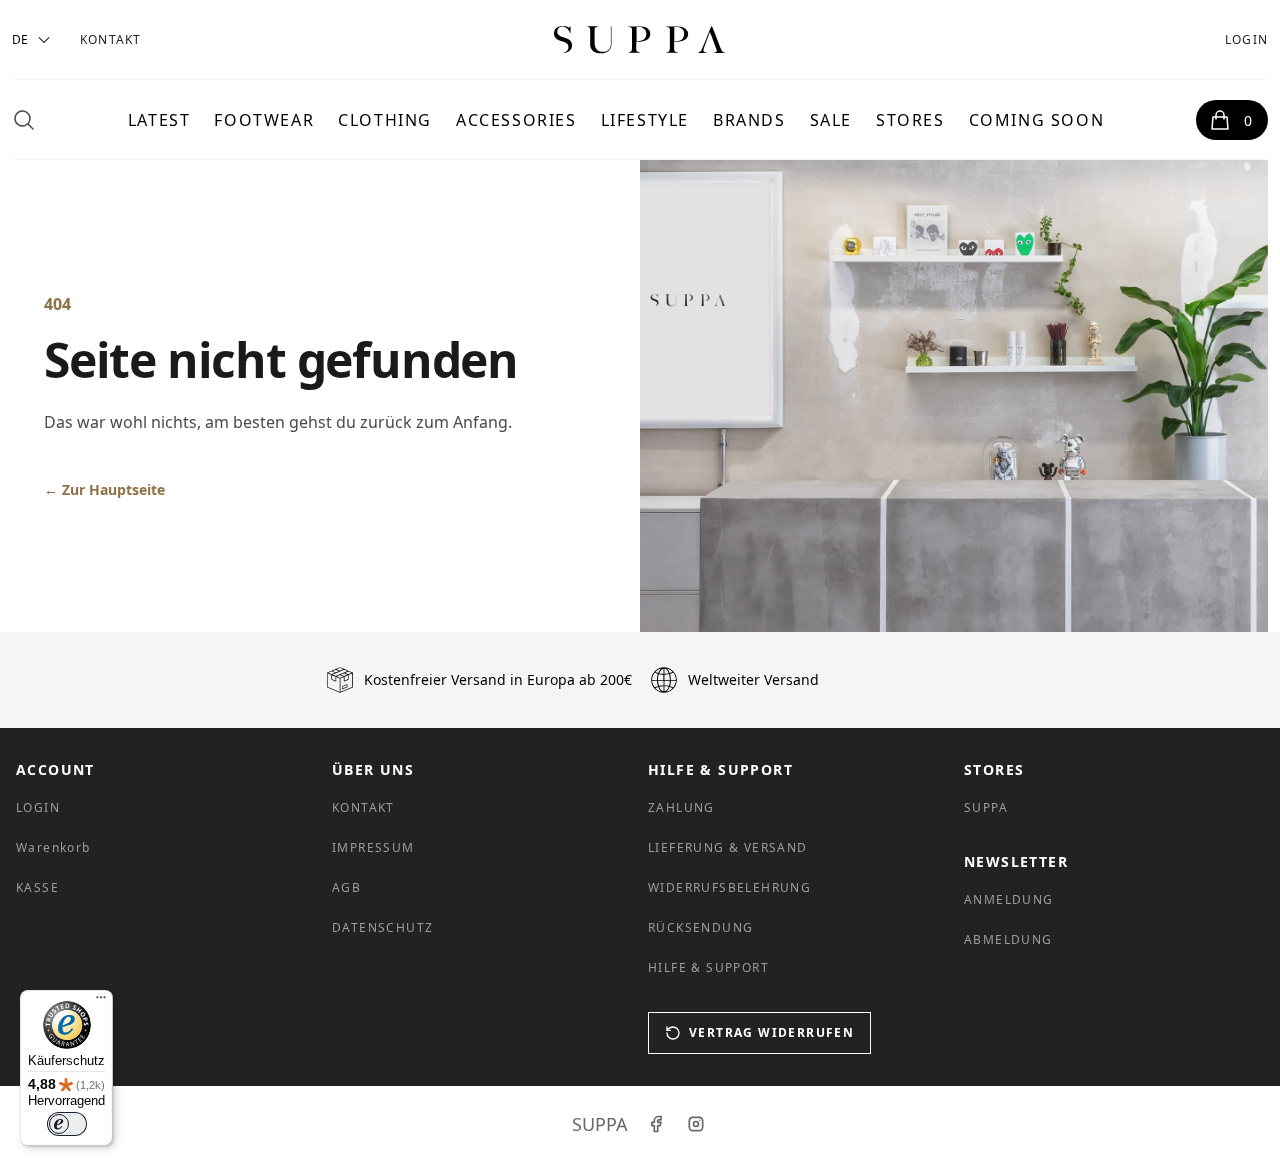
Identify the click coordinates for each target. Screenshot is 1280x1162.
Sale (831, 120)
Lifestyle (645, 120)
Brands (749, 120)
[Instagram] (696, 1124)
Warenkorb (53, 847)
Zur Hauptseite (104, 489)
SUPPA (986, 807)
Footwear (264, 120)
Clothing (385, 120)
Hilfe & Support (708, 967)
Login (1246, 39)
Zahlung (681, 807)
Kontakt (110, 39)
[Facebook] (656, 1124)
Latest (159, 120)
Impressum (373, 847)
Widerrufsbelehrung (729, 887)
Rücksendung (700, 927)
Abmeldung (1008, 939)
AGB (346, 887)
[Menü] (101, 1002)
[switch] (67, 1124)
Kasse (37, 887)
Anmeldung (1009, 899)
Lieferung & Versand (728, 847)
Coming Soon (1037, 120)
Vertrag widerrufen (771, 1032)
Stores (910, 120)
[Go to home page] (640, 39)
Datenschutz (382, 927)
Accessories (516, 120)
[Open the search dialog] (24, 120)
